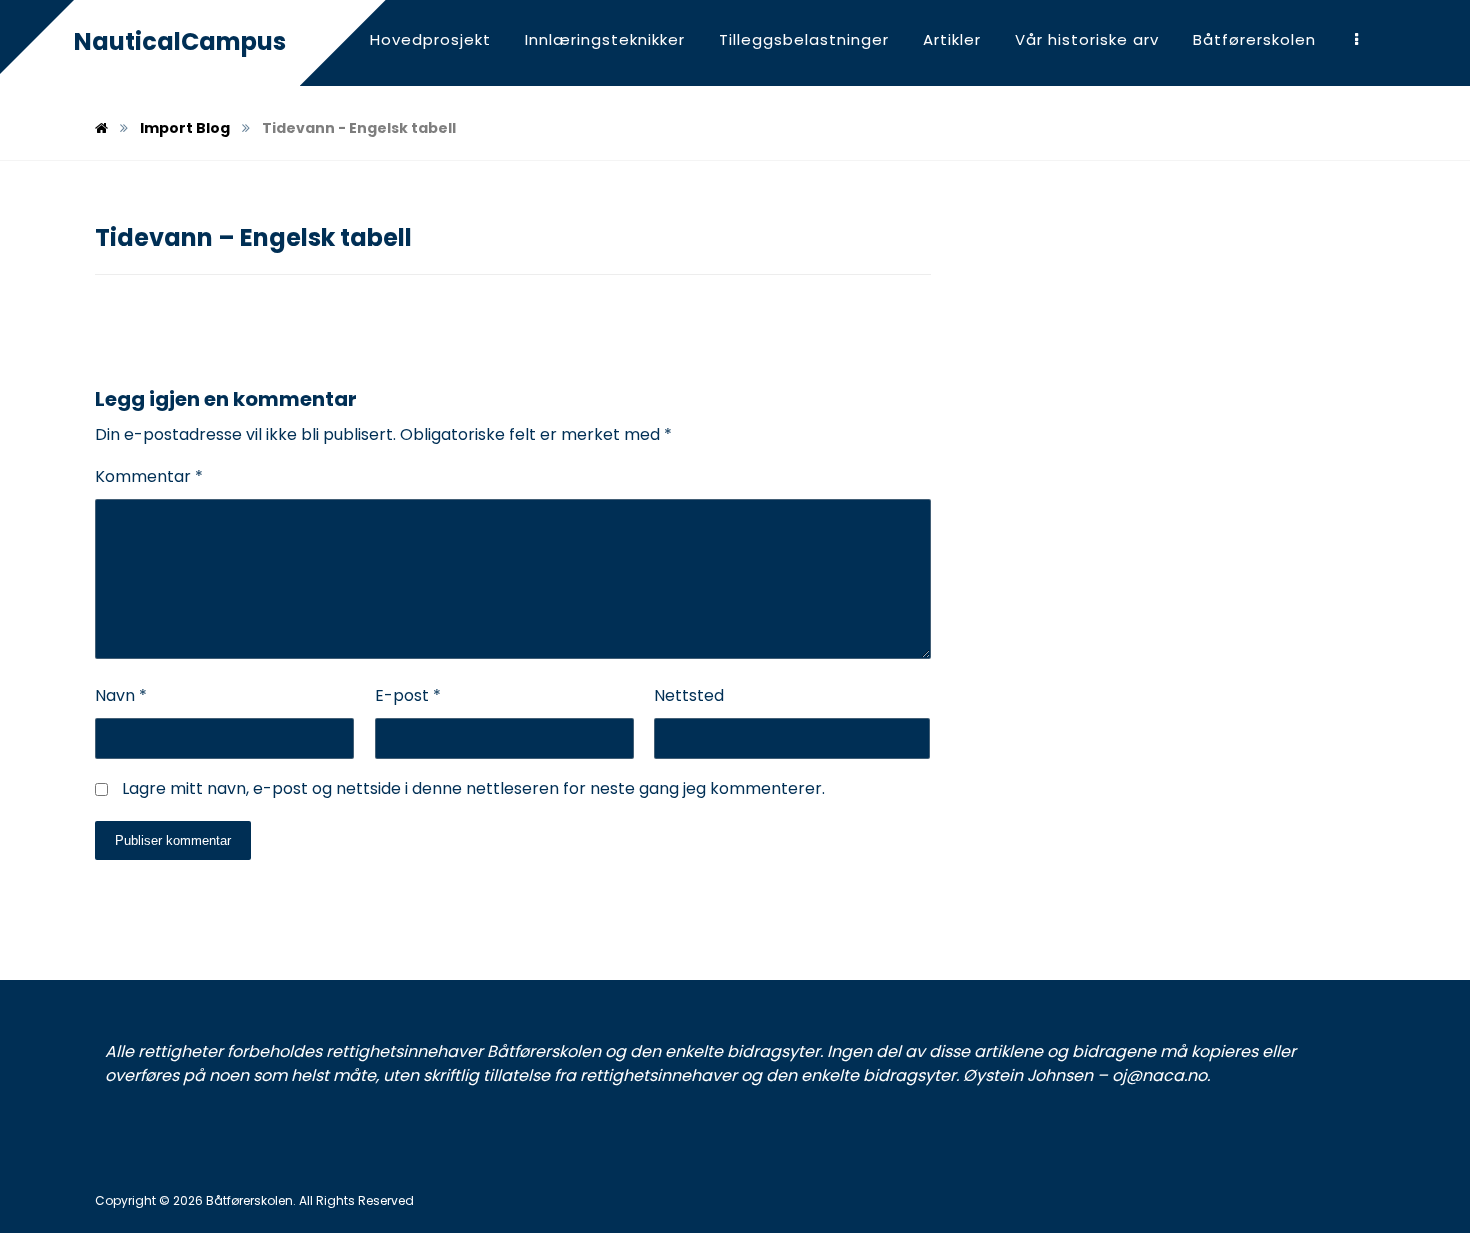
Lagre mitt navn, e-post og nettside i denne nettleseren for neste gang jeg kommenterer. (473, 788)
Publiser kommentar (173, 840)
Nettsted (689, 695)
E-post (408, 695)
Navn (121, 695)
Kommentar (149, 476)
